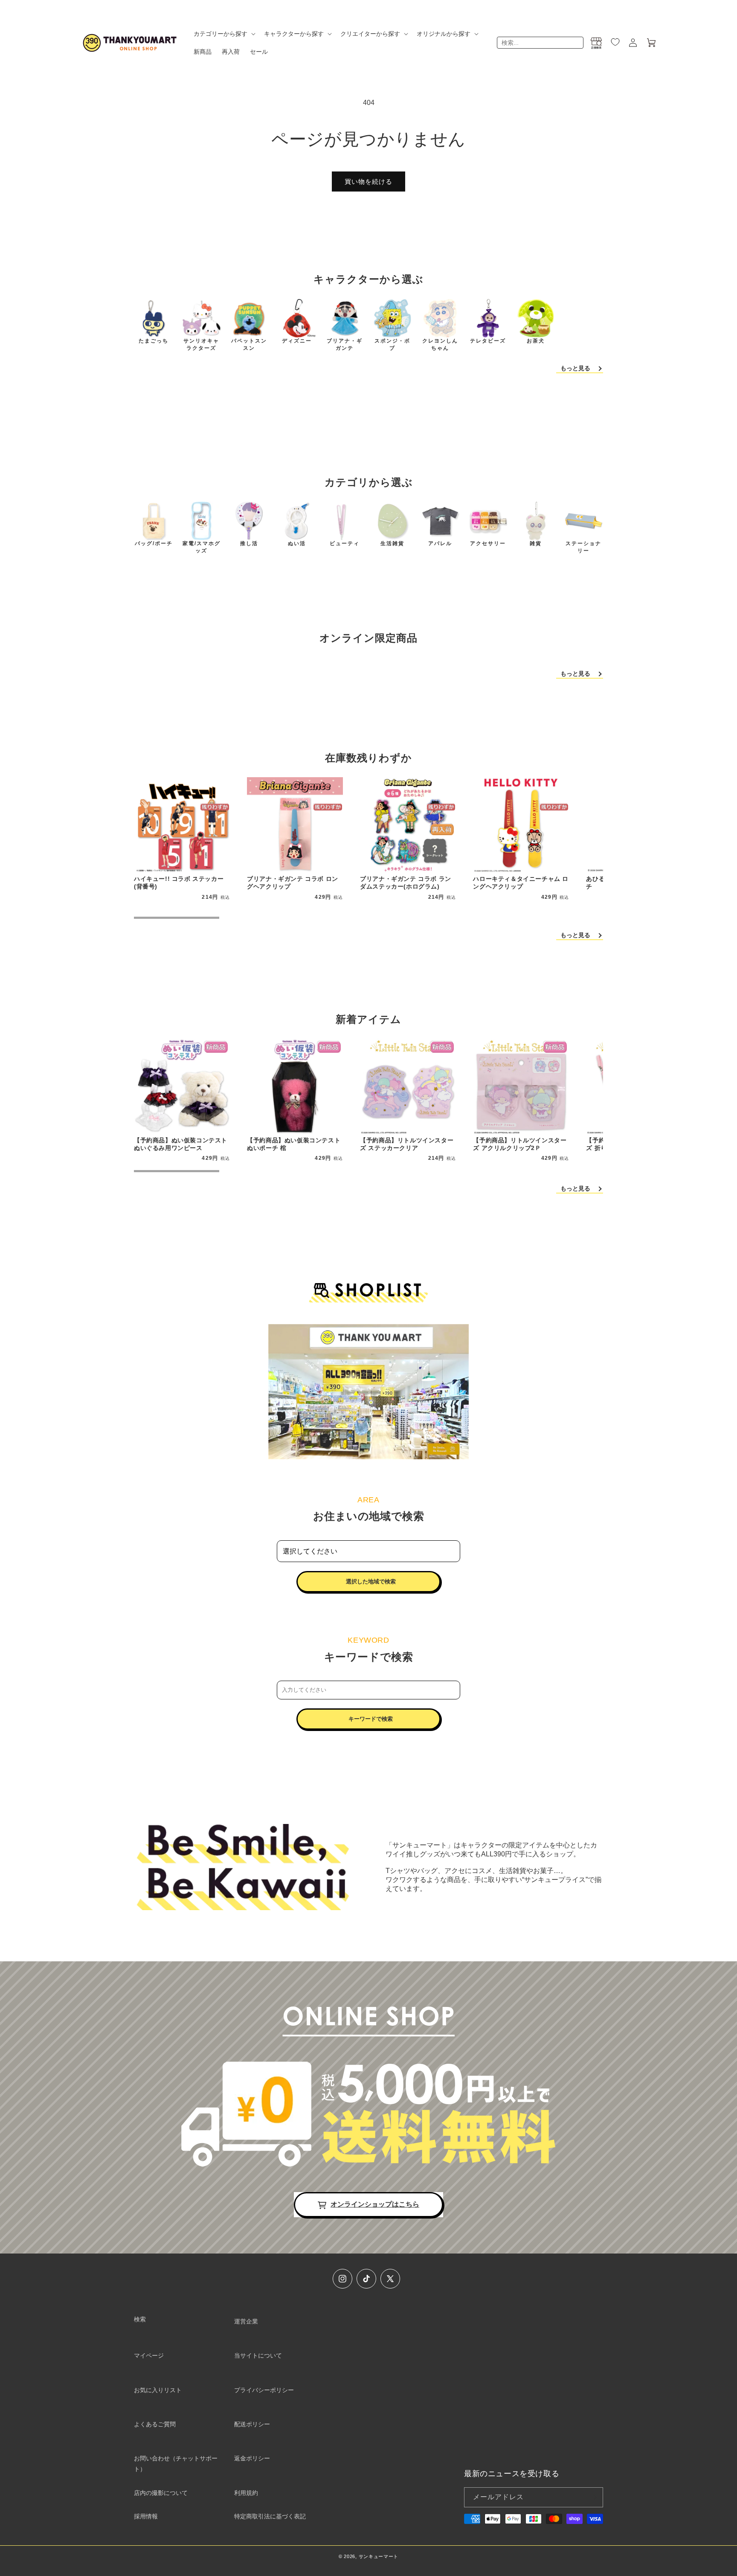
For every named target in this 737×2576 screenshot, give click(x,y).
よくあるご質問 (155, 2424)
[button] (224, 34)
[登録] (593, 2497)
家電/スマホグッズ (202, 547)
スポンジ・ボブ (392, 344)
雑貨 (536, 543)
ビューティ (345, 543)
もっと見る (575, 368)
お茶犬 (536, 341)
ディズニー (297, 341)
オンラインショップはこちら (375, 2204)
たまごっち (154, 341)
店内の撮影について (161, 2493)
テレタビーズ (488, 341)
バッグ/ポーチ (154, 543)
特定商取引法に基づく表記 (270, 2516)
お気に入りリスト (158, 2390)
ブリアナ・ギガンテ (345, 344)
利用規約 (246, 2493)
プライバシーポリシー (264, 2390)
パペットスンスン (249, 344)
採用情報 (146, 2516)
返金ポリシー (252, 2458)
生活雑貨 (392, 543)
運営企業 (246, 2321)
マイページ (149, 2355)
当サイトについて (258, 2355)
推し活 (249, 543)
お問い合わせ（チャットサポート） (176, 2464)
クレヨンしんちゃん (440, 344)
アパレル (440, 543)
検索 (140, 2319)
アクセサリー (488, 543)
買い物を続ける (368, 182)
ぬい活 (297, 543)
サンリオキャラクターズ (201, 344)
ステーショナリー (583, 547)
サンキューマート (379, 2556)
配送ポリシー (252, 2424)
